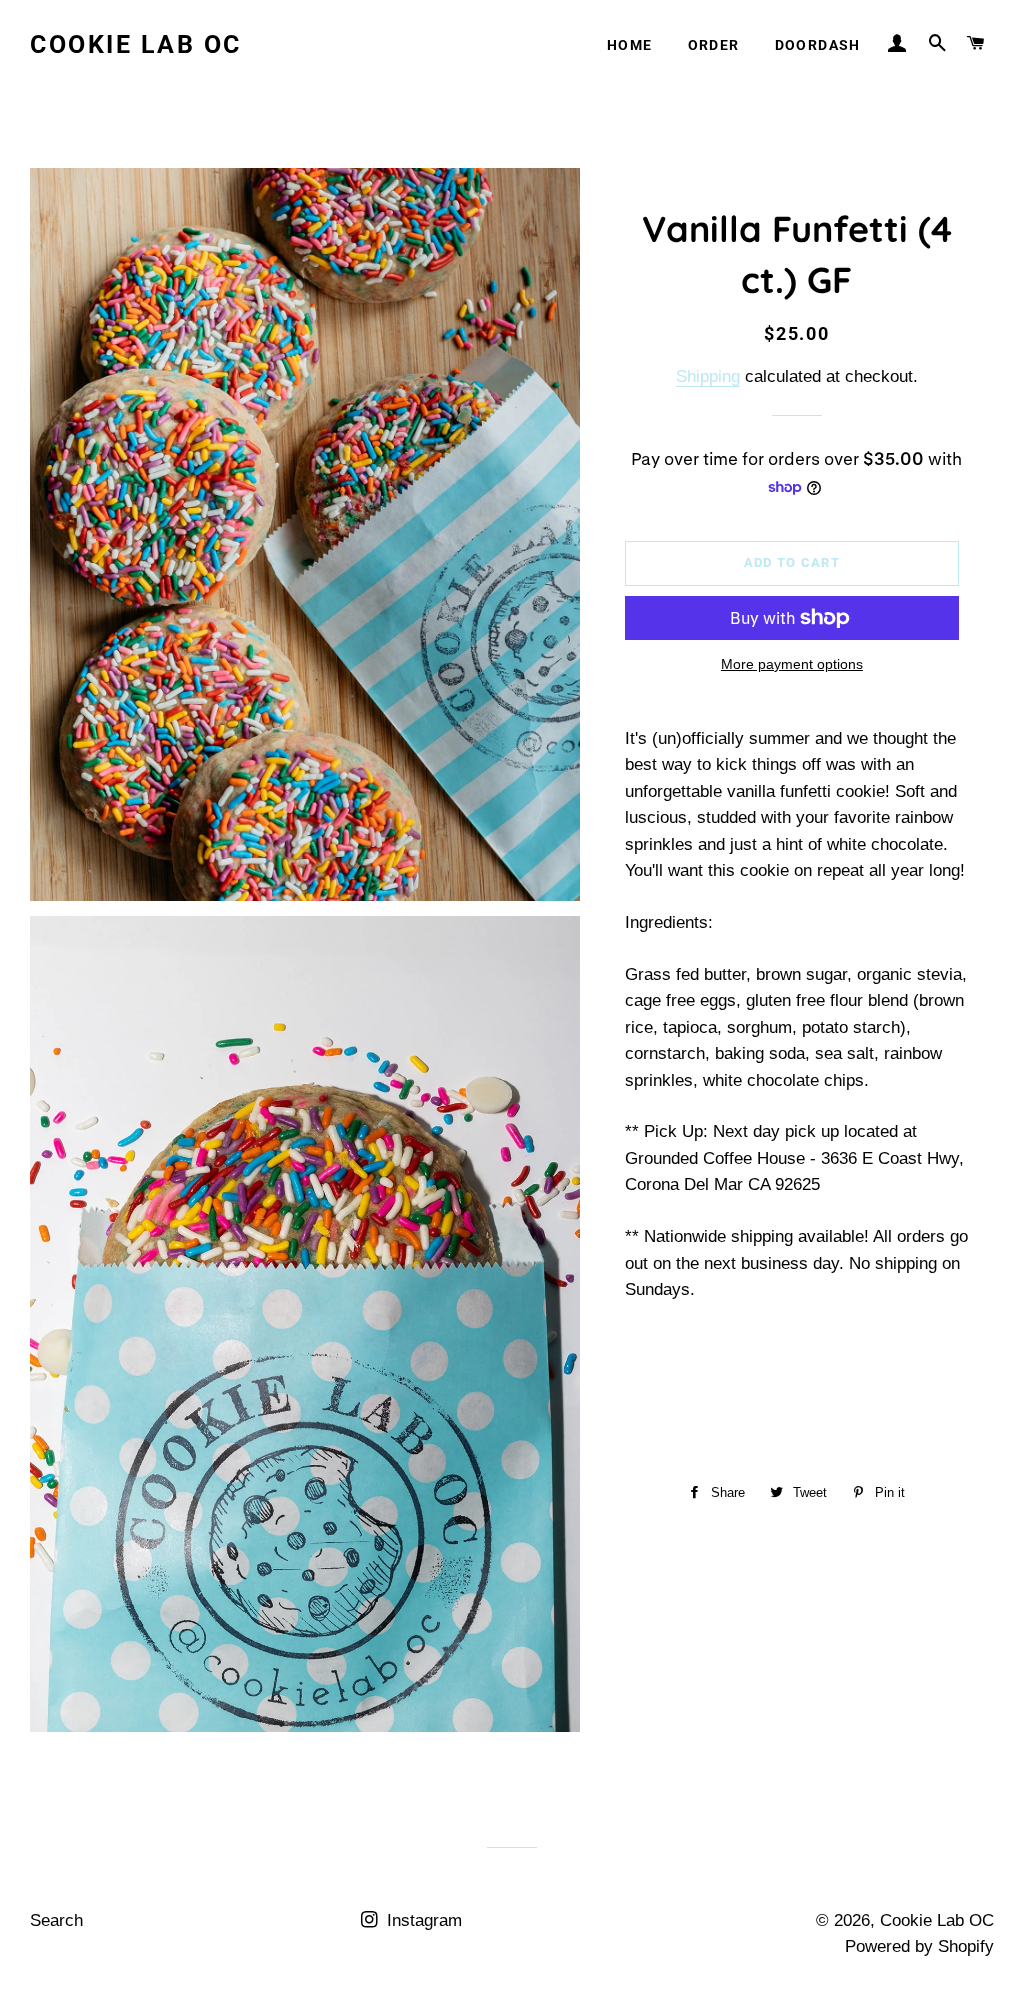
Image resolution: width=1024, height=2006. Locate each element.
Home (630, 45)
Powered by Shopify (919, 1946)
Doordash (818, 45)
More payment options (792, 664)
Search (56, 1920)
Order (714, 45)
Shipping (708, 376)
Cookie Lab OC (136, 44)
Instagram (422, 1920)
